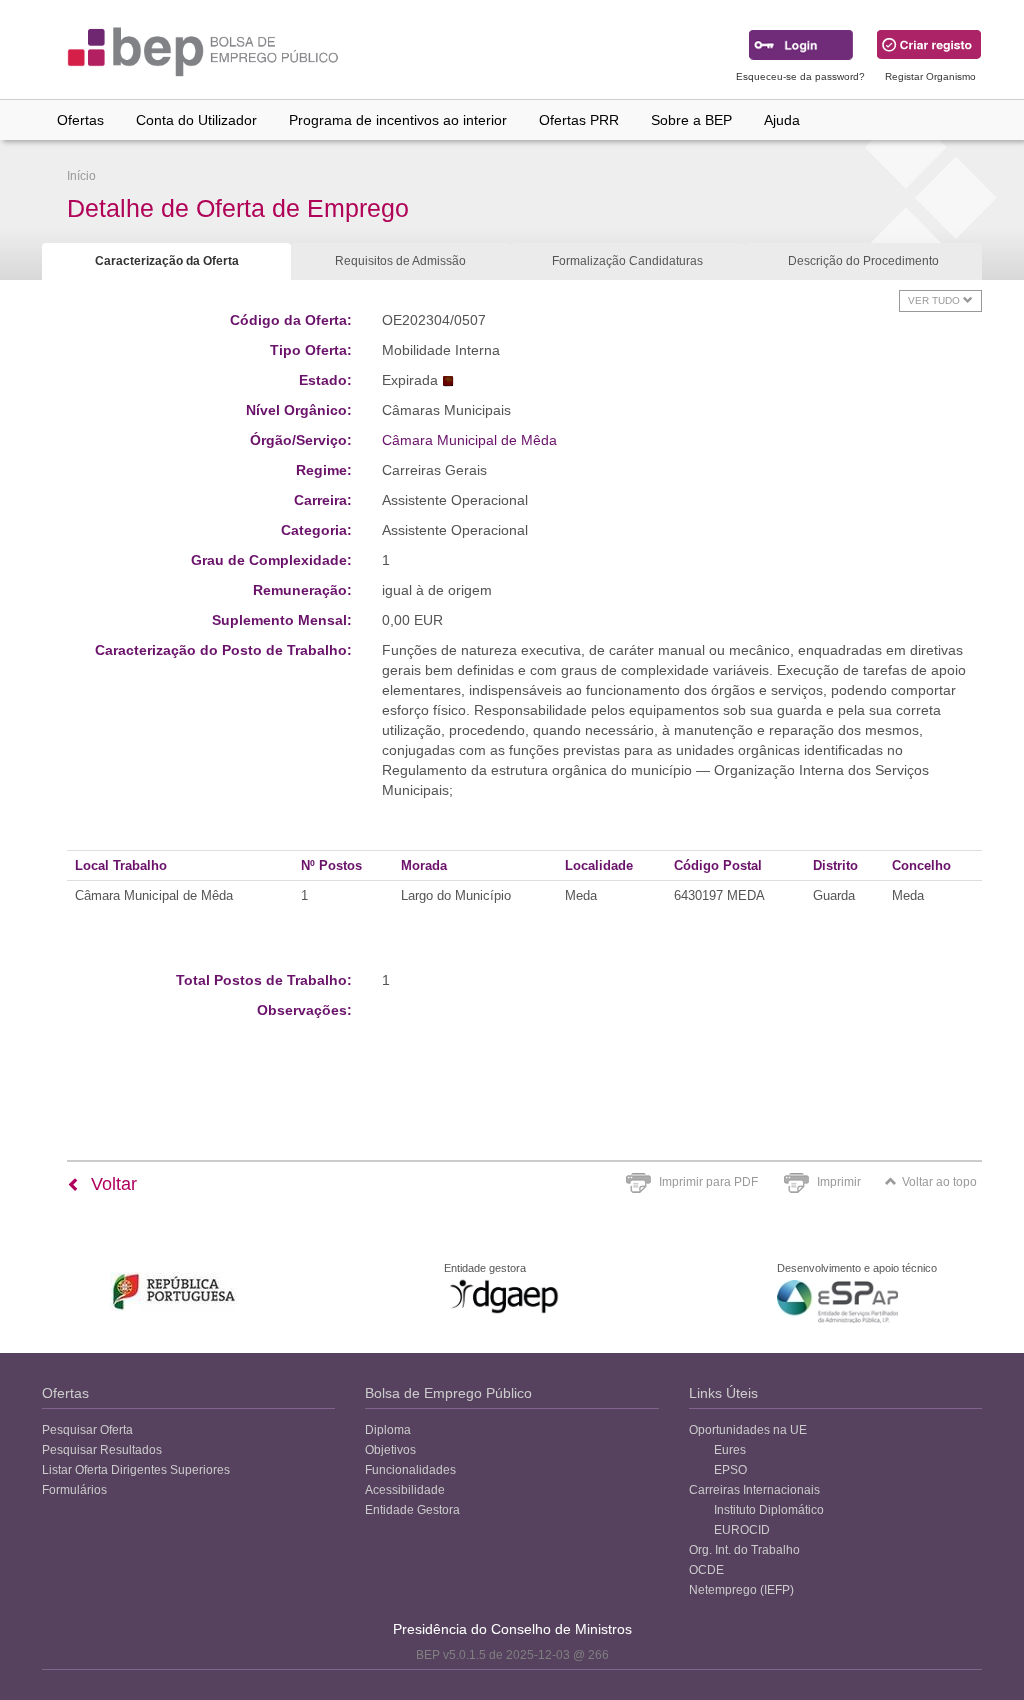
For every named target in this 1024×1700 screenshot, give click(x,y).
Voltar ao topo (939, 1182)
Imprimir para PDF (708, 1182)
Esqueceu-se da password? (800, 76)
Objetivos (390, 1450)
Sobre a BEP (691, 120)
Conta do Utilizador (196, 120)
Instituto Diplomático (769, 1510)
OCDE (706, 1570)
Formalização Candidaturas (627, 261)
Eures (730, 1450)
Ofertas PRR (579, 120)
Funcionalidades (410, 1470)
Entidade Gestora (412, 1510)
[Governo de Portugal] (174, 1291)
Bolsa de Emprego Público (448, 1393)
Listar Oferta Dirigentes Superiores (136, 1470)
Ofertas (80, 120)
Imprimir (839, 1182)
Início (81, 176)
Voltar (111, 1184)
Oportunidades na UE (748, 1430)
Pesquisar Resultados (102, 1450)
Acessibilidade (405, 1490)
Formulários (74, 1490)
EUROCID (742, 1530)
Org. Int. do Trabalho (744, 1550)
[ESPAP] (837, 1301)
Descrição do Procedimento (863, 261)
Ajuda (782, 120)
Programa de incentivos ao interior (398, 120)
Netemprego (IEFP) (741, 1590)
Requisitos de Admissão (400, 261)
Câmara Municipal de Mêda (469, 440)
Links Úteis (723, 1393)
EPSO (730, 1470)
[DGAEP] (504, 1296)
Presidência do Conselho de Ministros (512, 1629)
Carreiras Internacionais (754, 1490)
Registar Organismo (930, 76)
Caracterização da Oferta (167, 261)
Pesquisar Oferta (87, 1430)
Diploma (388, 1430)
